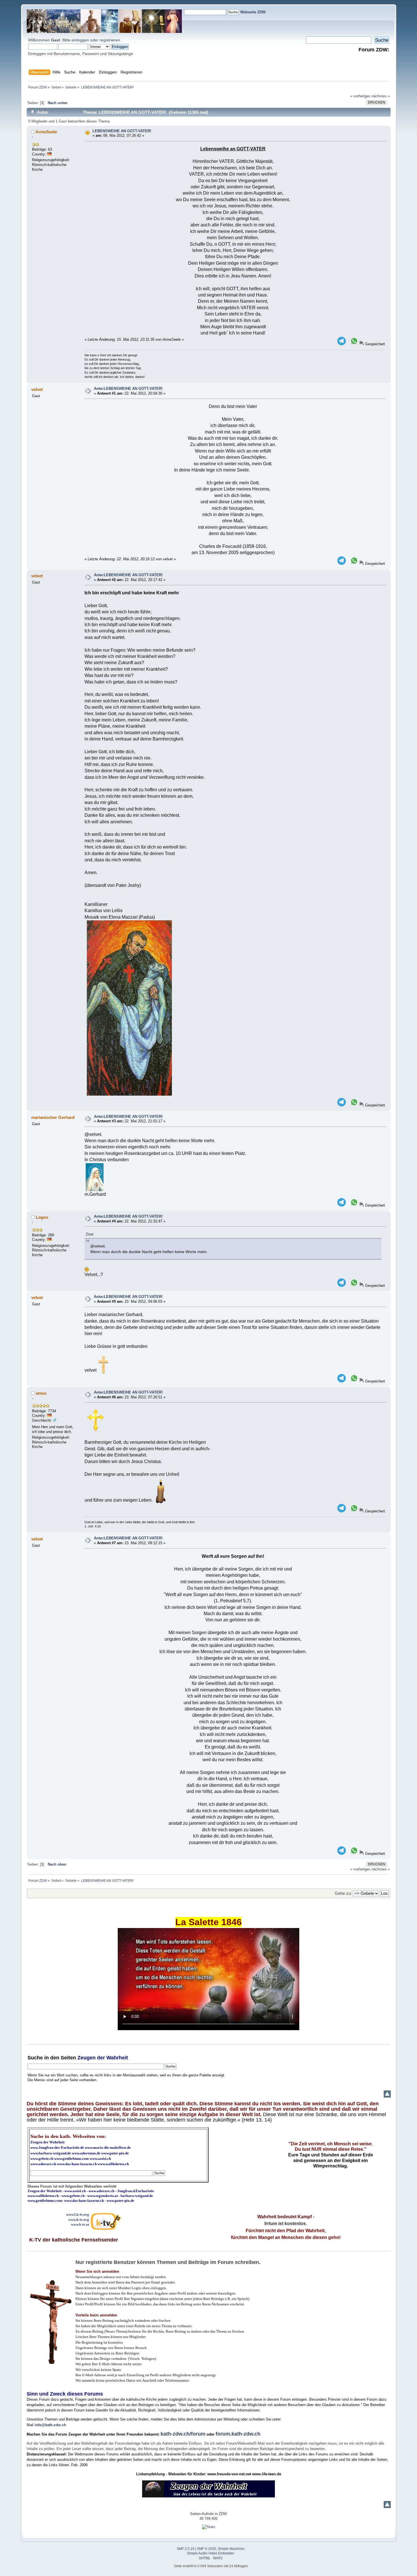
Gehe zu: (343, 1893)
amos (41, 1393)
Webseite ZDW (253, 12)
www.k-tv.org (79, 2220)
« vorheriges (360, 96)
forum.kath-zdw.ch (238, 2434)
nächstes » (381, 96)
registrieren (110, 40)
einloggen (80, 40)
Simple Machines (231, 2549)
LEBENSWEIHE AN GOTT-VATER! (122, 131)
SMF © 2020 (207, 2549)
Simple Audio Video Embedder (211, 2553)
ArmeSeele (46, 132)
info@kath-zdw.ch (50, 2425)
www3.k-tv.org (78, 2214)
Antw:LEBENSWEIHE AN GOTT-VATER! (128, 389)
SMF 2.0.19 (186, 2549)
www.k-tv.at (80, 2224)
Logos (42, 1217)
